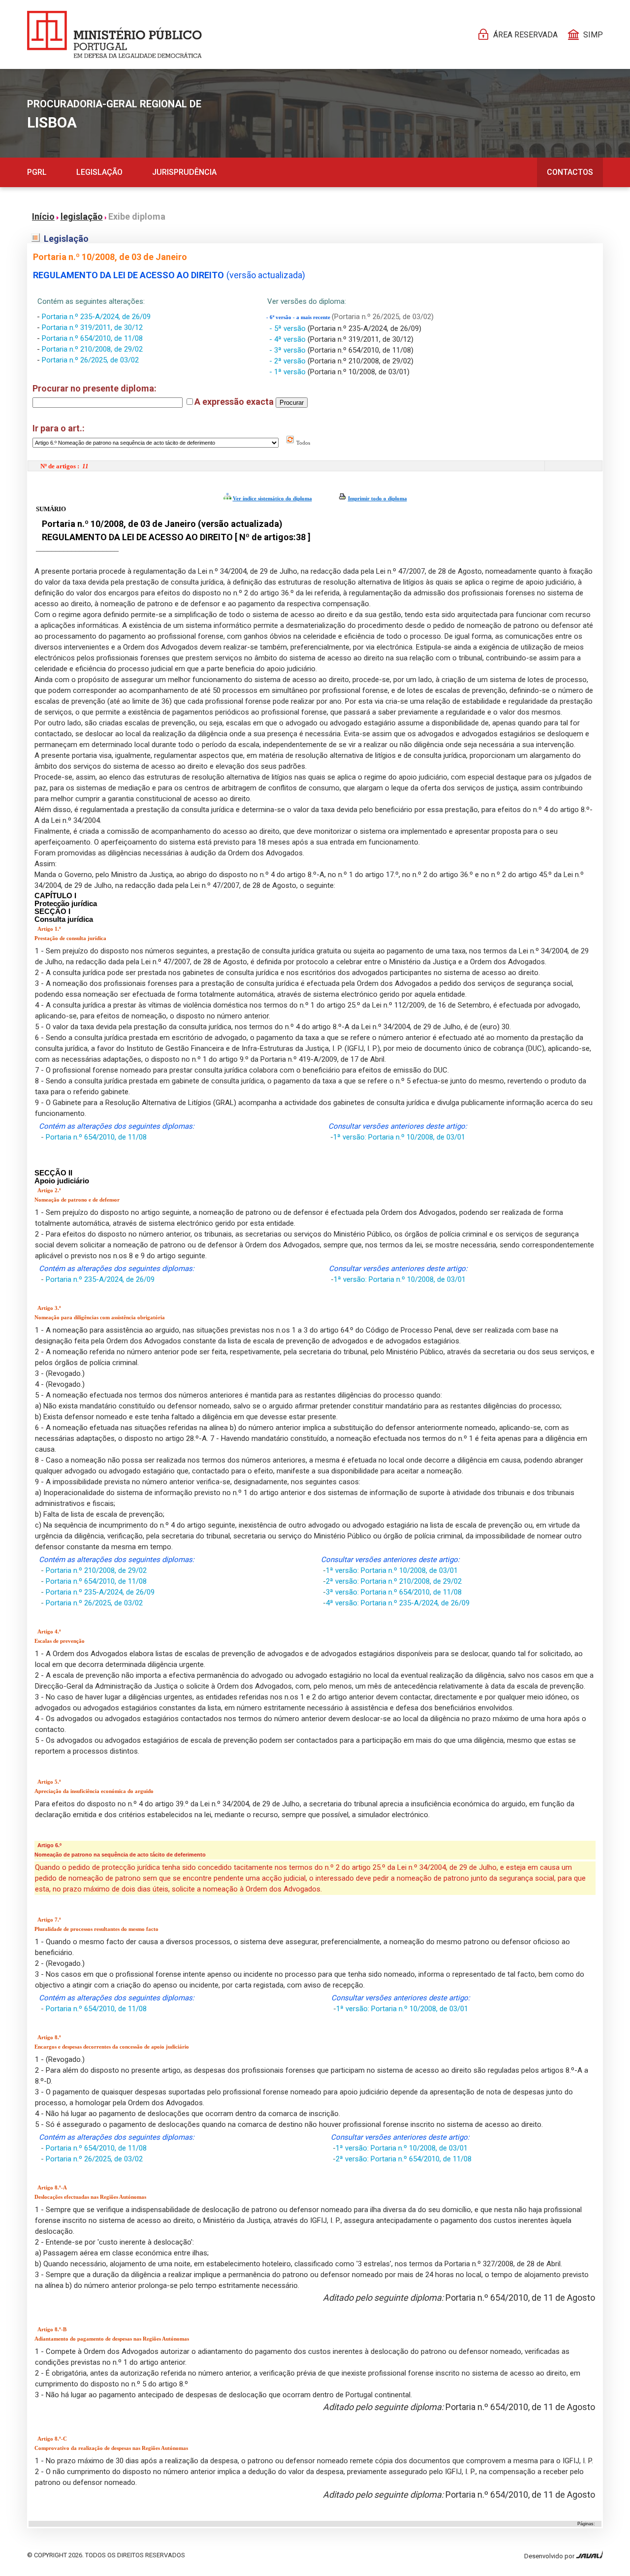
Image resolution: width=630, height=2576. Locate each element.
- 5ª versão (288, 328)
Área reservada (525, 35)
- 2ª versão (288, 361)
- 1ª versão (288, 372)
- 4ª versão (288, 339)
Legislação (99, 172)
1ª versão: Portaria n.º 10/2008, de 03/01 (399, 1137)
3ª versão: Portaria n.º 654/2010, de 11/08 (394, 1592)
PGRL (37, 172)
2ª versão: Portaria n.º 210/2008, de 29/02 (394, 1581)
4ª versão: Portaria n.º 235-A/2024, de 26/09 (398, 1603)
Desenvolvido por (550, 2556)
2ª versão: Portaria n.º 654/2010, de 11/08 (404, 2159)
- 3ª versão (288, 350)
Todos (302, 443)
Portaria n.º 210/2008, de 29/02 (92, 349)
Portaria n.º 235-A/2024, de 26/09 (96, 317)
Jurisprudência (184, 172)
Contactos (570, 172)
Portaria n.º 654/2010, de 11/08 (92, 338)
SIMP (593, 35)
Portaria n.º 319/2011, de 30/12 (92, 327)
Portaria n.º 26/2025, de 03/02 (90, 360)
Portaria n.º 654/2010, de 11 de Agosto (520, 2298)
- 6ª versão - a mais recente (299, 317)
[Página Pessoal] (114, 34)
